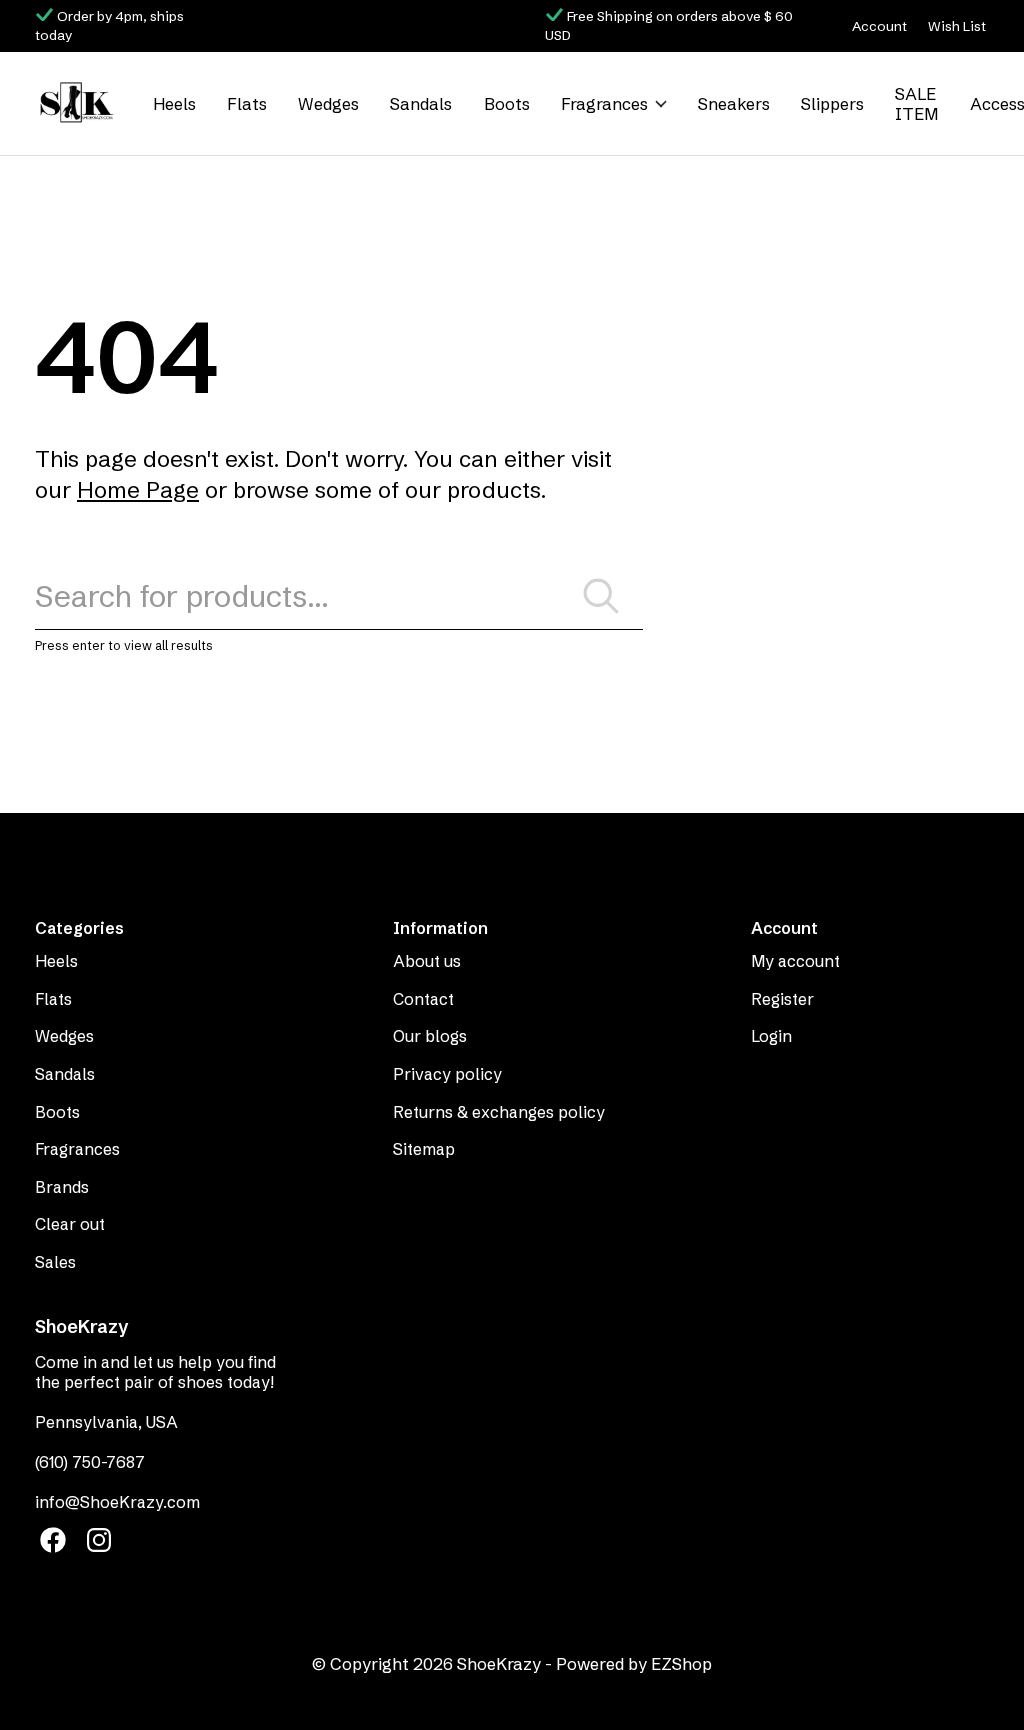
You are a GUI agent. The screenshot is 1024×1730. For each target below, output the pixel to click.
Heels (174, 104)
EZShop (681, 1664)
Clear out (70, 1224)
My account (795, 961)
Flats (247, 104)
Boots (507, 104)
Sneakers (734, 104)
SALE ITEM (916, 104)
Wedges (328, 104)
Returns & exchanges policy (499, 1112)
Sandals (421, 104)
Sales (55, 1262)
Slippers (832, 104)
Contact (423, 999)
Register (782, 999)
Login (771, 1036)
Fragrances (604, 104)
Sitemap (424, 1149)
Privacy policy (447, 1074)
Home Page (138, 490)
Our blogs (430, 1036)
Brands (62, 1187)
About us (427, 961)
